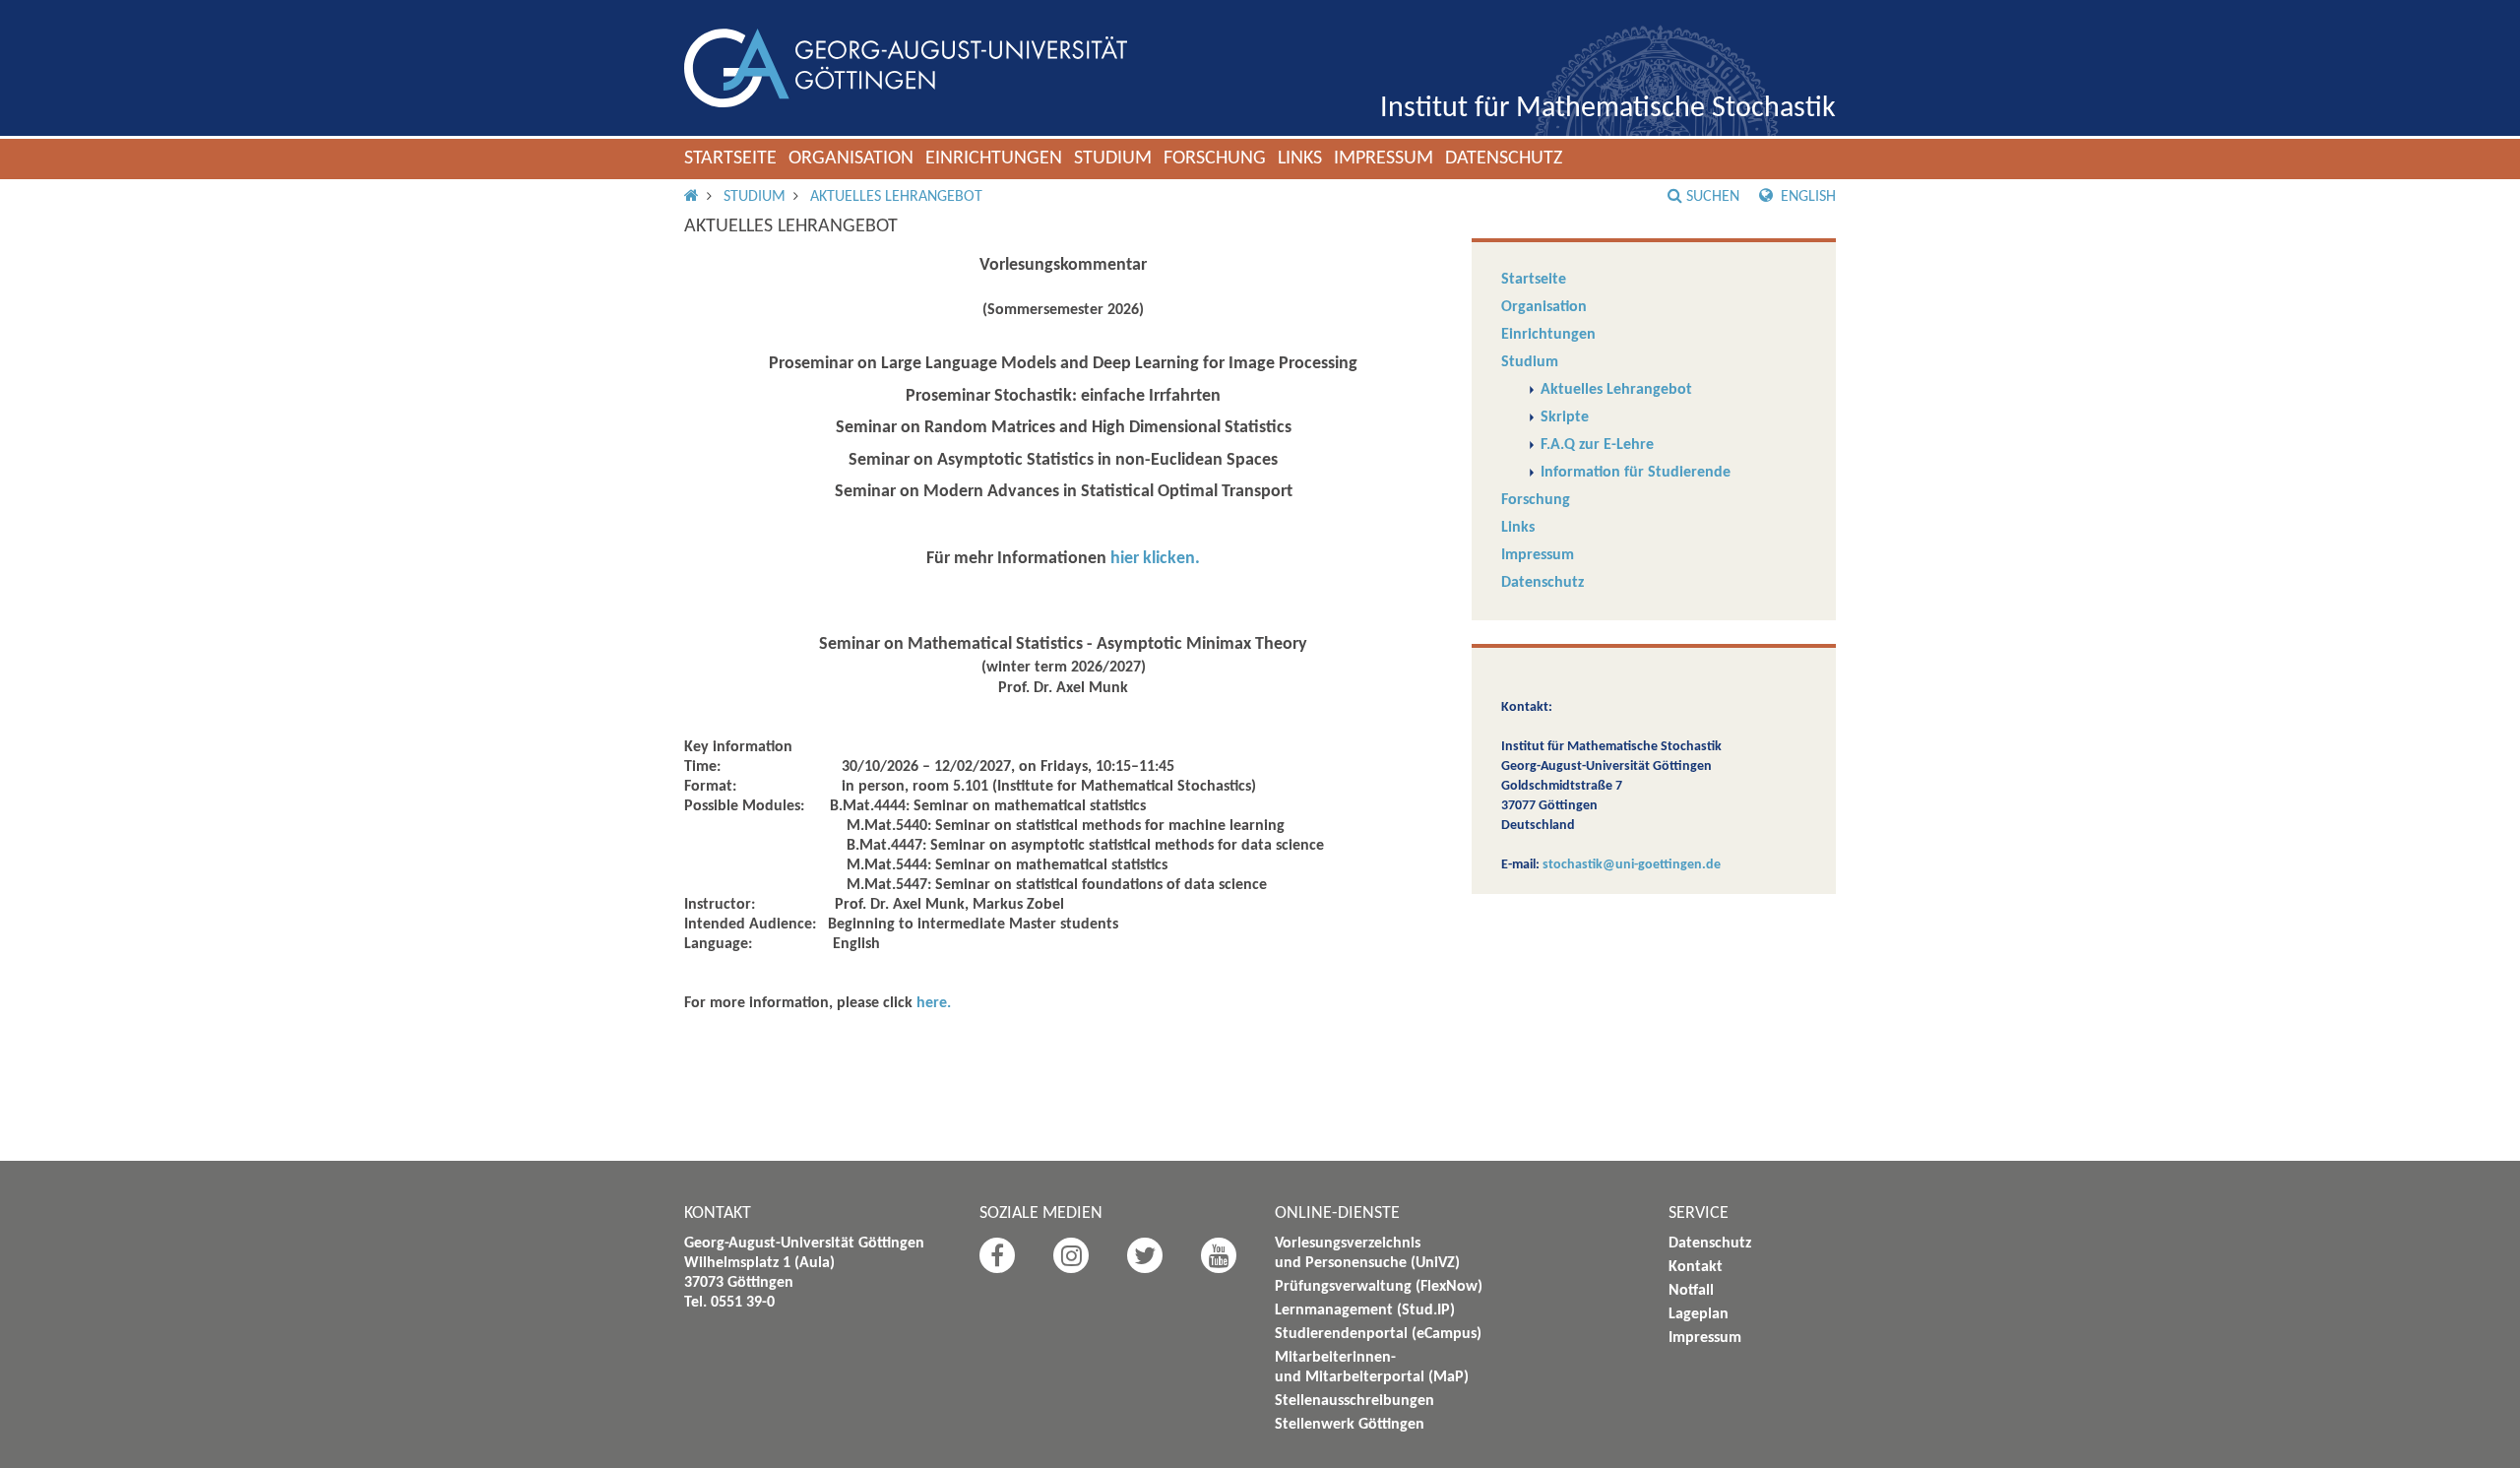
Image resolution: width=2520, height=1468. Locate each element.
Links (1300, 159)
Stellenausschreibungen (1354, 1401)
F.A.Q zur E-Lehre (1597, 445)
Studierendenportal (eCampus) (1378, 1334)
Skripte (1565, 417)
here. (934, 1003)
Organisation (851, 159)
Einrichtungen (994, 159)
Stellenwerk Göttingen (1350, 1425)
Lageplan (1699, 1314)
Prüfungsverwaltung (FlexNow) (1379, 1287)
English (1806, 197)
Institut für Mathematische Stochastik (1608, 109)
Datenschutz (1504, 159)
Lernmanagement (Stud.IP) (1365, 1310)
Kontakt (1696, 1267)
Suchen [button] (1713, 197)
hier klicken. (1155, 559)
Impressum (1384, 159)
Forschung (1215, 159)
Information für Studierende (1636, 473)
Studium (1113, 159)
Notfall (1691, 1291)
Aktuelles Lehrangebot (896, 197)
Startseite (730, 159)
